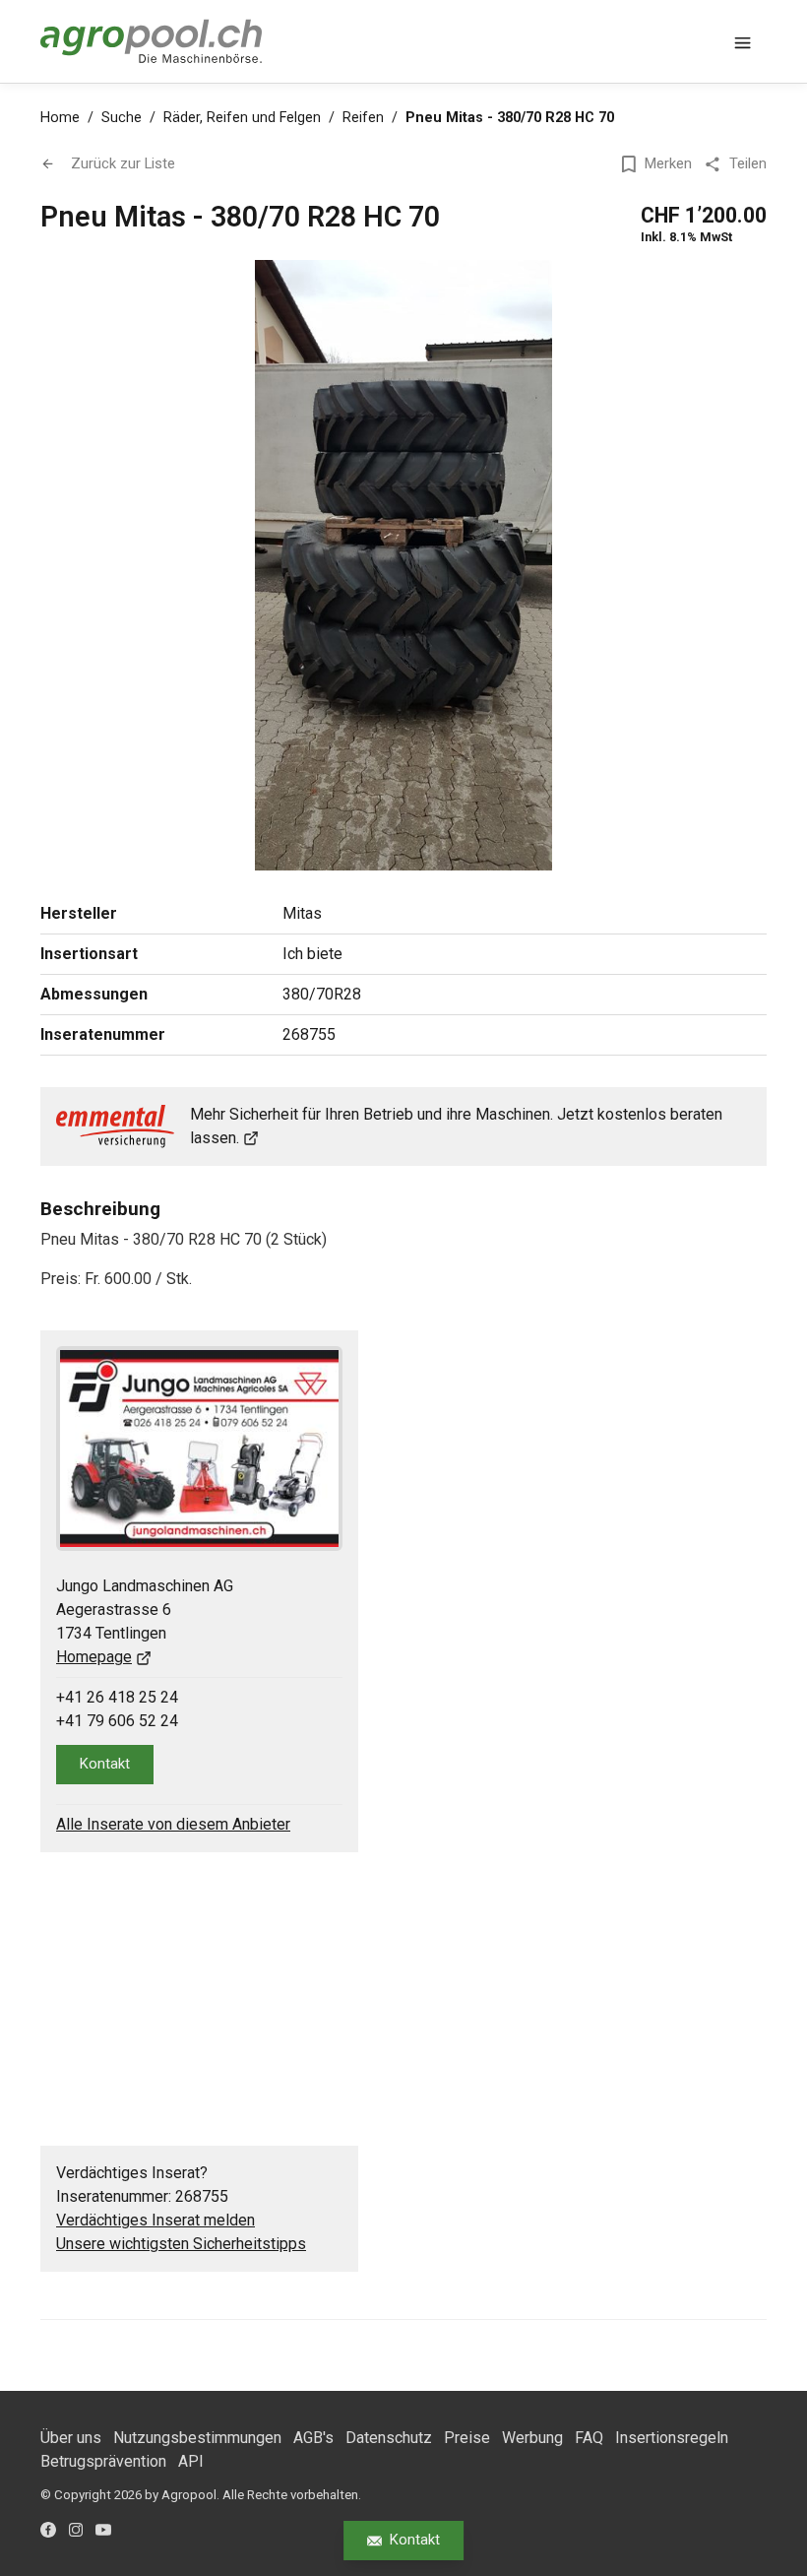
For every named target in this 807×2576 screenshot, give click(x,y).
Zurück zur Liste (123, 163)
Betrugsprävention (103, 2461)
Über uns (71, 2438)
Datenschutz (389, 2438)
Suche (122, 118)
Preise (467, 2438)
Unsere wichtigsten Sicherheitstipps (181, 2244)
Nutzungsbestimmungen (197, 2438)
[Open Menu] (743, 41)
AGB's (313, 2438)
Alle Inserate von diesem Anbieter (173, 1824)
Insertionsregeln (672, 2438)
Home (60, 118)
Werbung (532, 2438)
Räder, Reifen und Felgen (242, 118)
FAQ (589, 2438)
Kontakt (415, 2540)
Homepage (94, 1657)
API (191, 2461)
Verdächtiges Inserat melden (155, 2220)
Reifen (363, 118)
